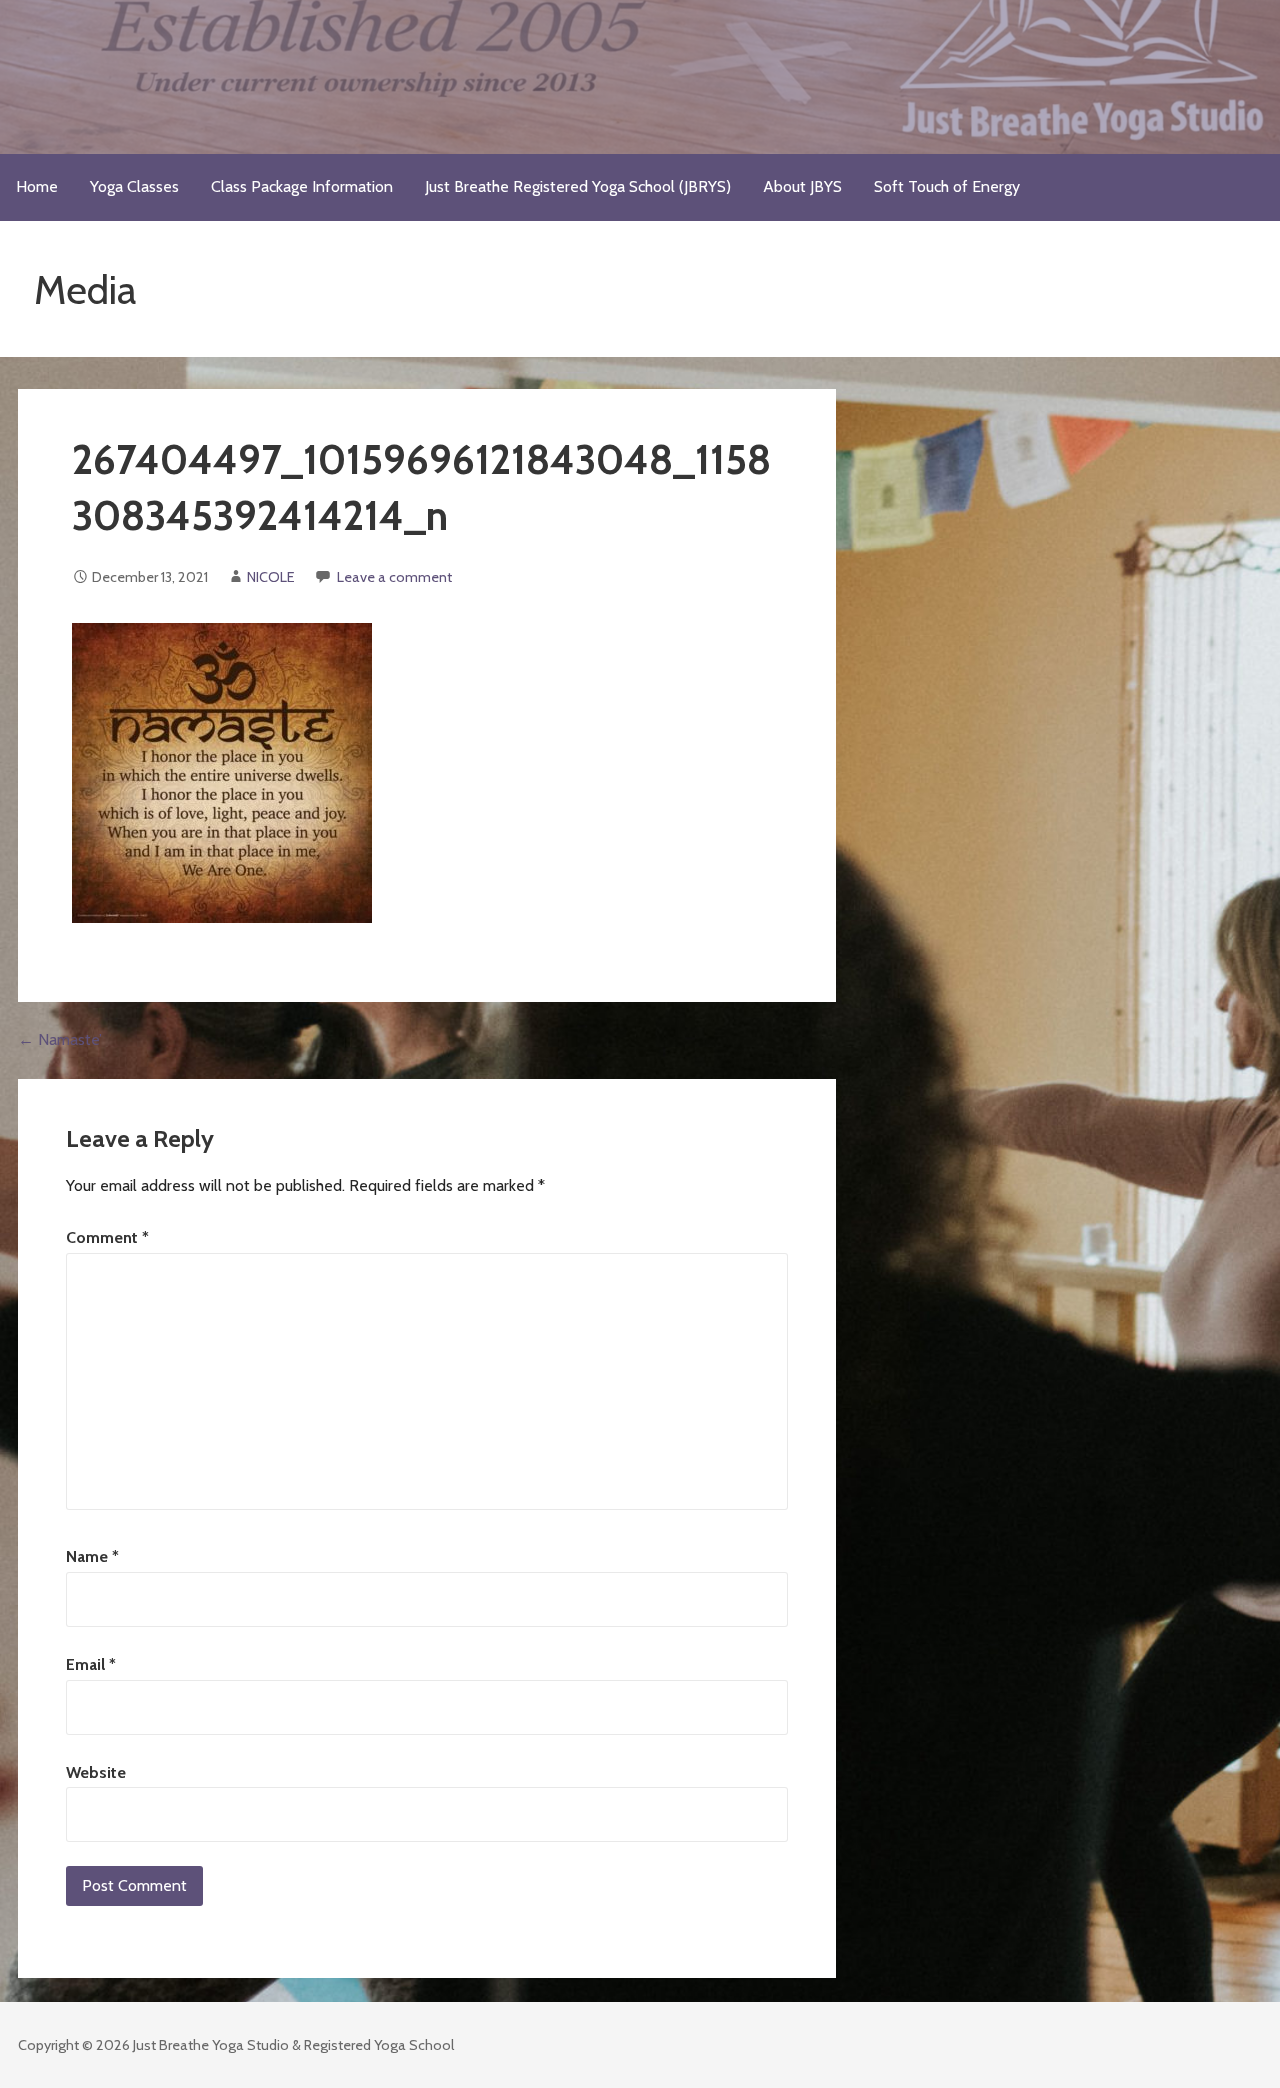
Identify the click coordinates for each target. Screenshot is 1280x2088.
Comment (107, 1237)
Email (91, 1664)
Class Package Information (302, 186)
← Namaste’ (60, 1039)
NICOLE (271, 577)
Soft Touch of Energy (947, 186)
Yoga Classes (134, 186)
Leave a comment (394, 577)
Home (37, 186)
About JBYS (802, 186)
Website (96, 1772)
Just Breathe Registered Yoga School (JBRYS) (578, 186)
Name (92, 1556)
